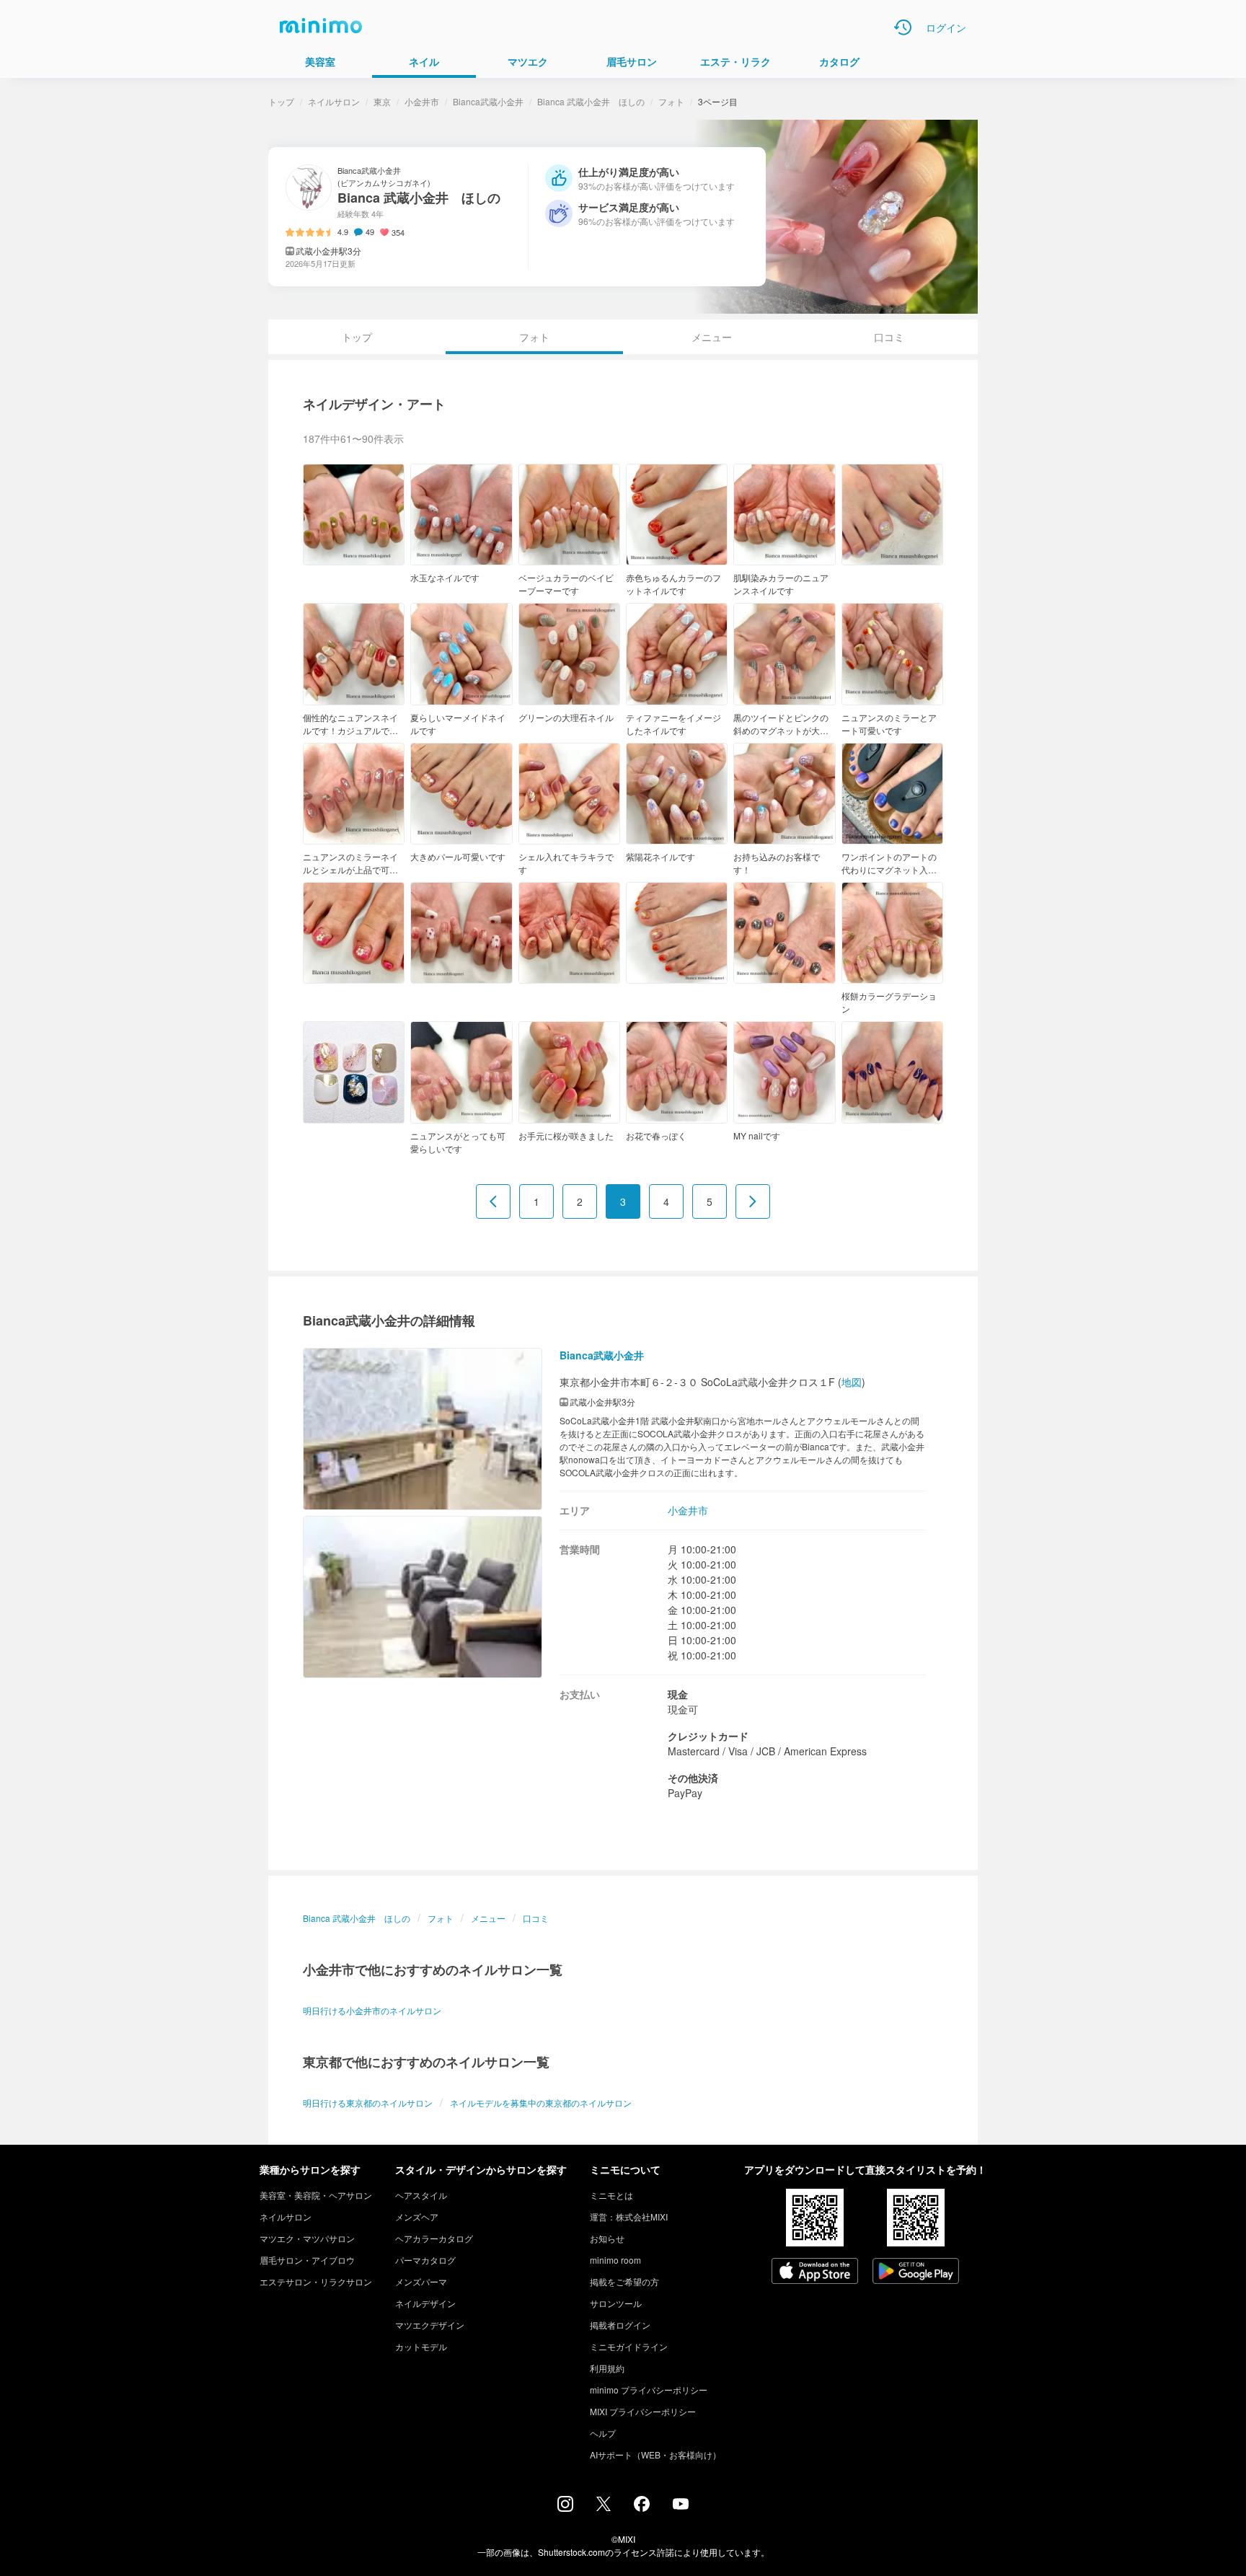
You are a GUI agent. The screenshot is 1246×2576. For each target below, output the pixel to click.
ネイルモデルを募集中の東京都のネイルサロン (541, 2103)
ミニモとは (611, 2195)
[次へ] (753, 1201)
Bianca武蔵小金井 (488, 101)
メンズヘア (417, 2216)
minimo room (615, 2260)
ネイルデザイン (425, 2303)
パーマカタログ (425, 2260)
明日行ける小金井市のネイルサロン (372, 2010)
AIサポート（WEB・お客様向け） (655, 2454)
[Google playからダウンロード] (916, 2272)
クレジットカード (708, 1736)
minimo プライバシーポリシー (649, 2390)
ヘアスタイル (421, 2195)
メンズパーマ (421, 2281)
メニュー (712, 337)
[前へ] (493, 1201)
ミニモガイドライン (629, 2346)
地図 (852, 1382)
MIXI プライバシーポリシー (643, 2411)
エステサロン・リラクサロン (316, 2281)
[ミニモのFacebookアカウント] (642, 2507)
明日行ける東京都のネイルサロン (368, 2103)
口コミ (889, 337)
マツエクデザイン (430, 2325)
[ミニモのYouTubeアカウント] (681, 2505)
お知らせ (607, 2238)
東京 (382, 101)
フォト (671, 101)
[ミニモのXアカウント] (604, 2507)
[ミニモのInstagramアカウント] (565, 2507)
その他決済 (693, 1778)
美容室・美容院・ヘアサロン (316, 2195)
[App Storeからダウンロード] (815, 2272)
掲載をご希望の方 (624, 2281)
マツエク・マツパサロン (307, 2238)
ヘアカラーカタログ (434, 2238)
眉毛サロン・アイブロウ (307, 2260)
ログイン (946, 27)
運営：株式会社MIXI (629, 2216)
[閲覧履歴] (903, 27)
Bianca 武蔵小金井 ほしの (591, 101)
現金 (678, 1694)
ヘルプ (603, 2433)
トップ (281, 101)
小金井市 (422, 101)
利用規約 (607, 2368)
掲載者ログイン (620, 2325)
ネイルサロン (334, 101)
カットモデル (421, 2346)
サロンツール (616, 2303)
